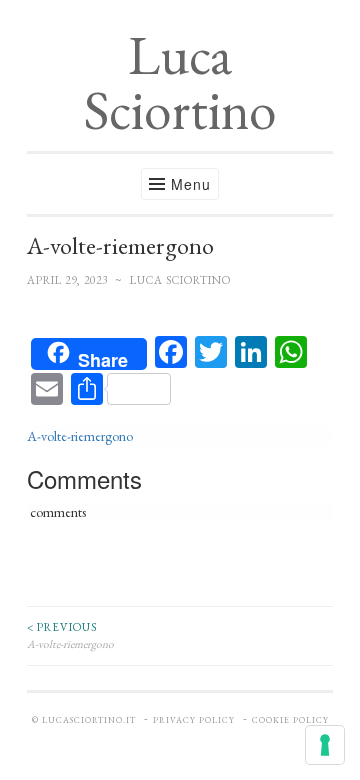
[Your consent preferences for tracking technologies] (325, 745)
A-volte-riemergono (80, 436)
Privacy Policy (194, 720)
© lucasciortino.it (84, 720)
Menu (191, 184)
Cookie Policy (290, 720)
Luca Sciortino (180, 82)
